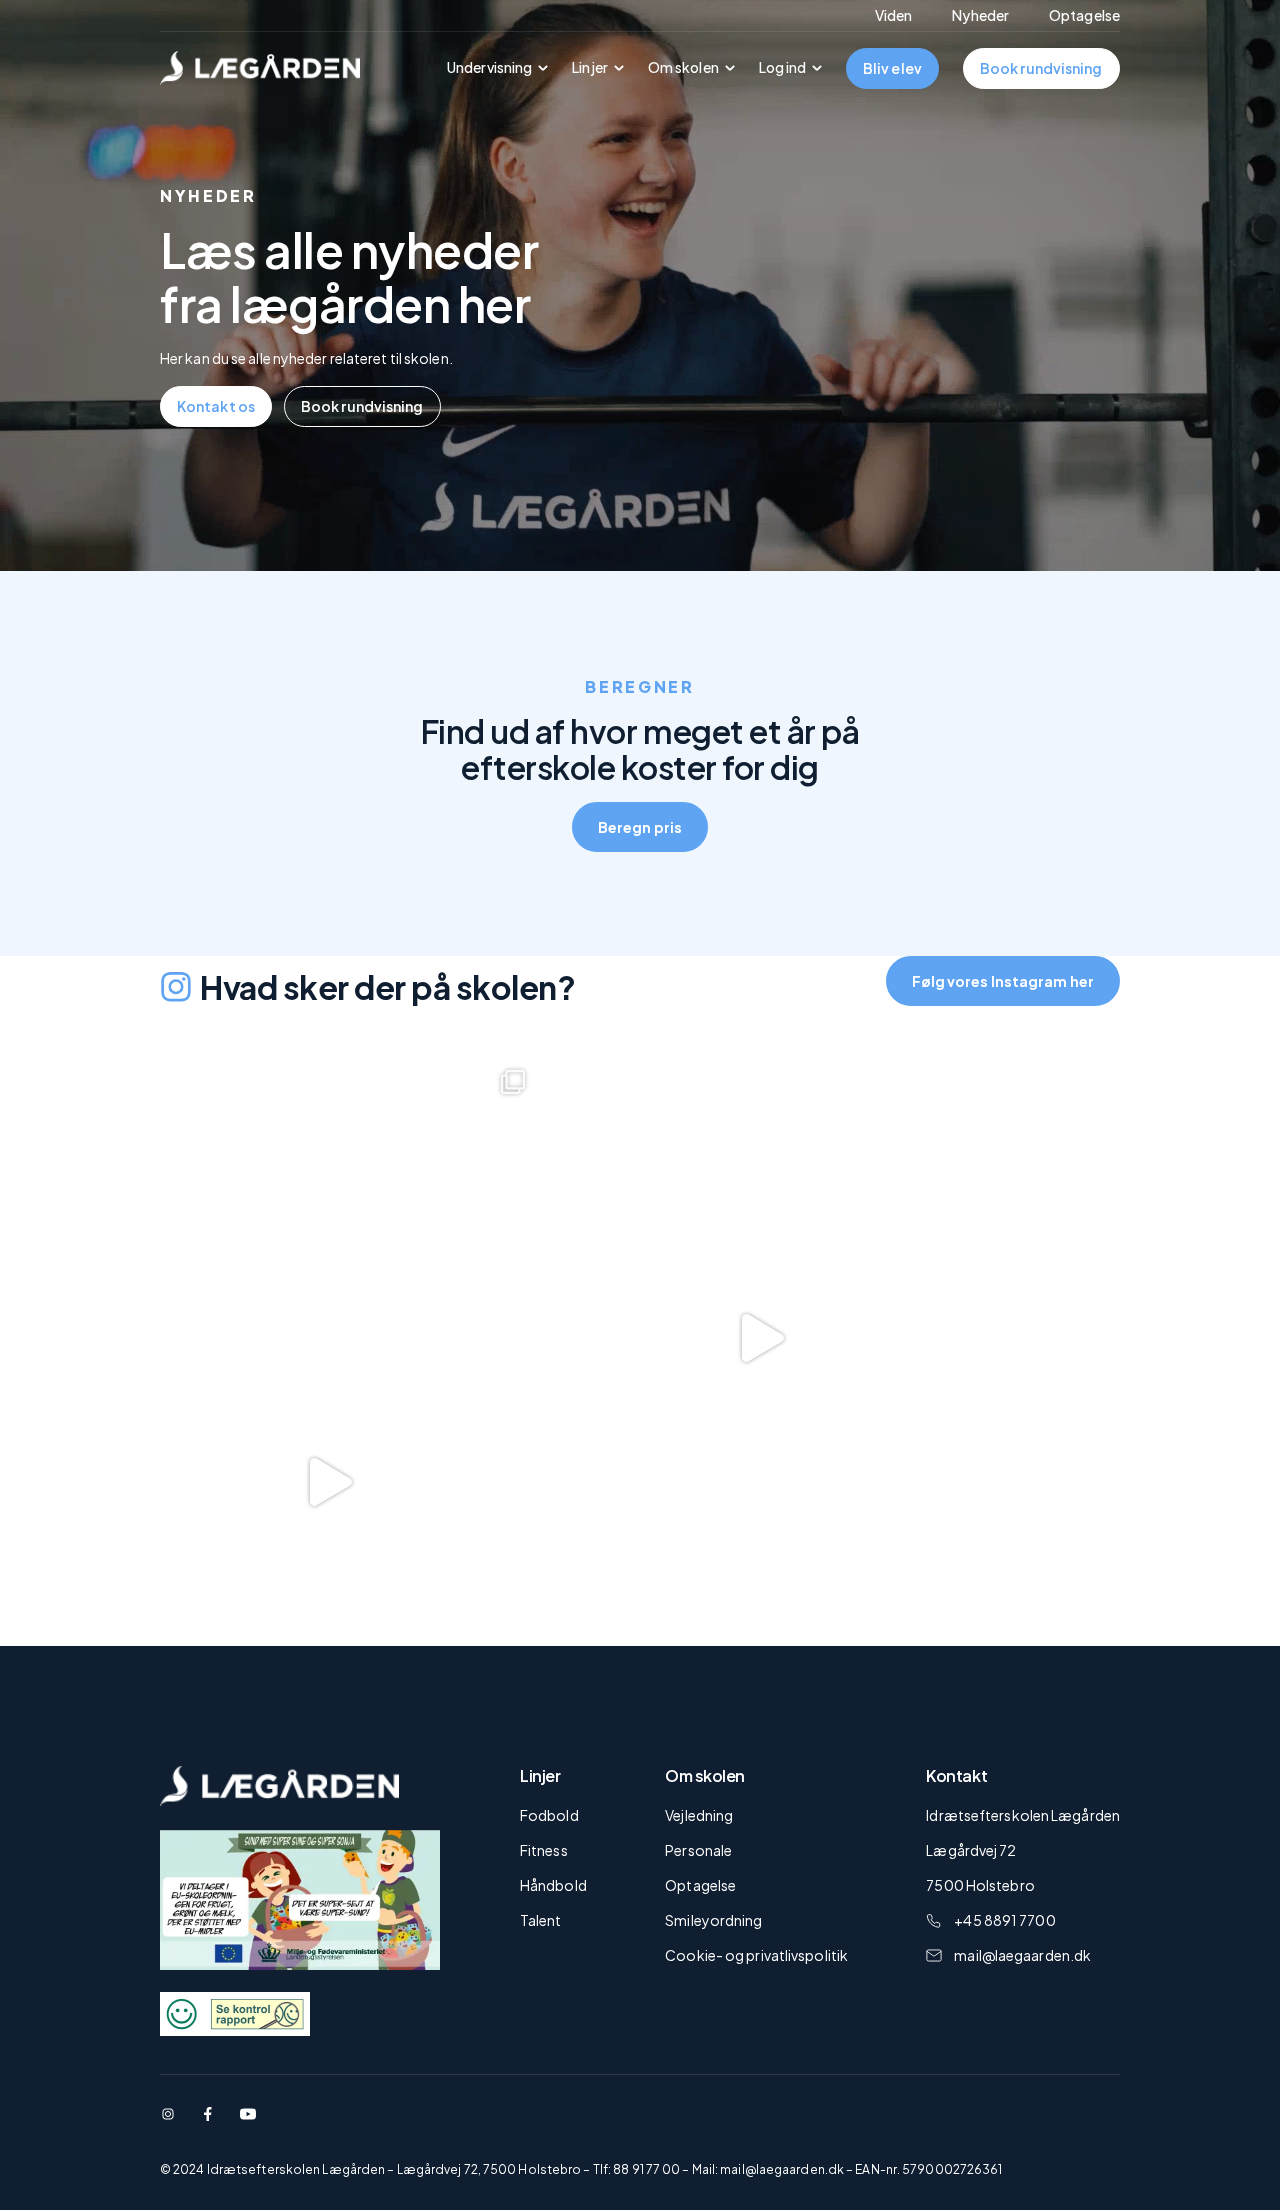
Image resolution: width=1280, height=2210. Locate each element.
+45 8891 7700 (1004, 1920)
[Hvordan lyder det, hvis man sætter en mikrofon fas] (743, 1338)
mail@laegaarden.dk (1022, 1955)
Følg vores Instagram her (1003, 981)
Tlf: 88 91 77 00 (637, 2169)
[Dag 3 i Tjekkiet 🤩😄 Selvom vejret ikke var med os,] (311, 1482)
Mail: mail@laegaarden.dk (768, 2169)
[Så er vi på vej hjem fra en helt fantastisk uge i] (311, 1194)
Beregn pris (640, 827)
